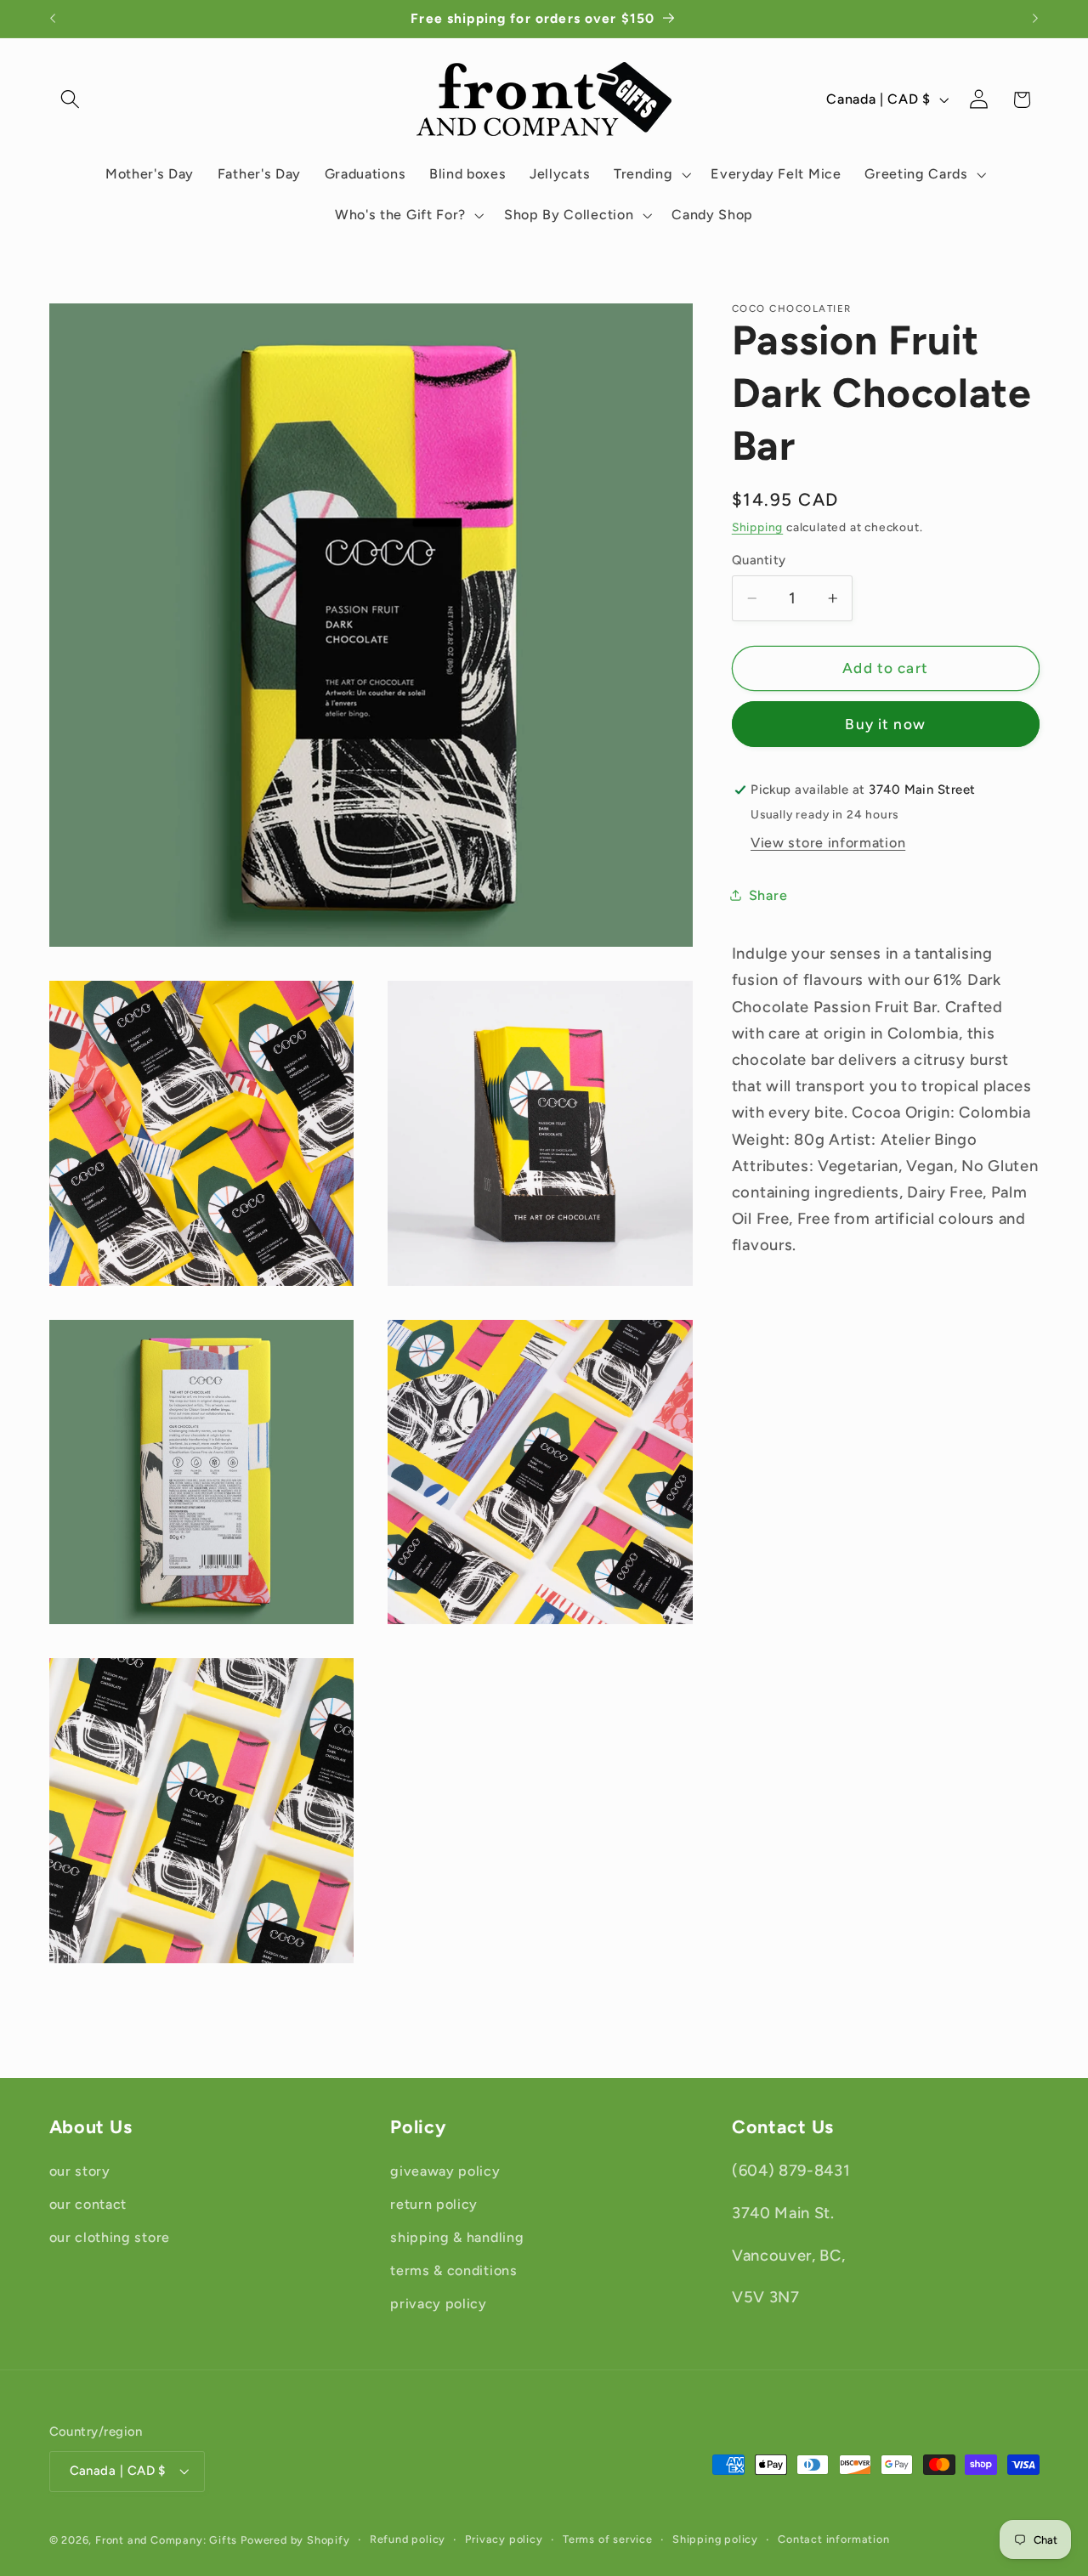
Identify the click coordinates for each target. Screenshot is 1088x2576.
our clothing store (110, 2238)
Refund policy (408, 2539)
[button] (71, 100)
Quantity (759, 560)
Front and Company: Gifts (166, 2540)
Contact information (833, 2539)
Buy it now (885, 724)
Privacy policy (504, 2539)
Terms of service (608, 2539)
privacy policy (439, 2304)
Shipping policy (715, 2539)
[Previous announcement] (53, 19)
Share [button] (768, 895)
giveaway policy (445, 2172)
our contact (88, 2205)
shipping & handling (457, 2238)
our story (80, 2172)
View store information (828, 843)
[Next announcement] (1035, 19)
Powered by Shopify (295, 2540)
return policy (434, 2205)
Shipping (757, 528)
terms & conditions (453, 2270)
